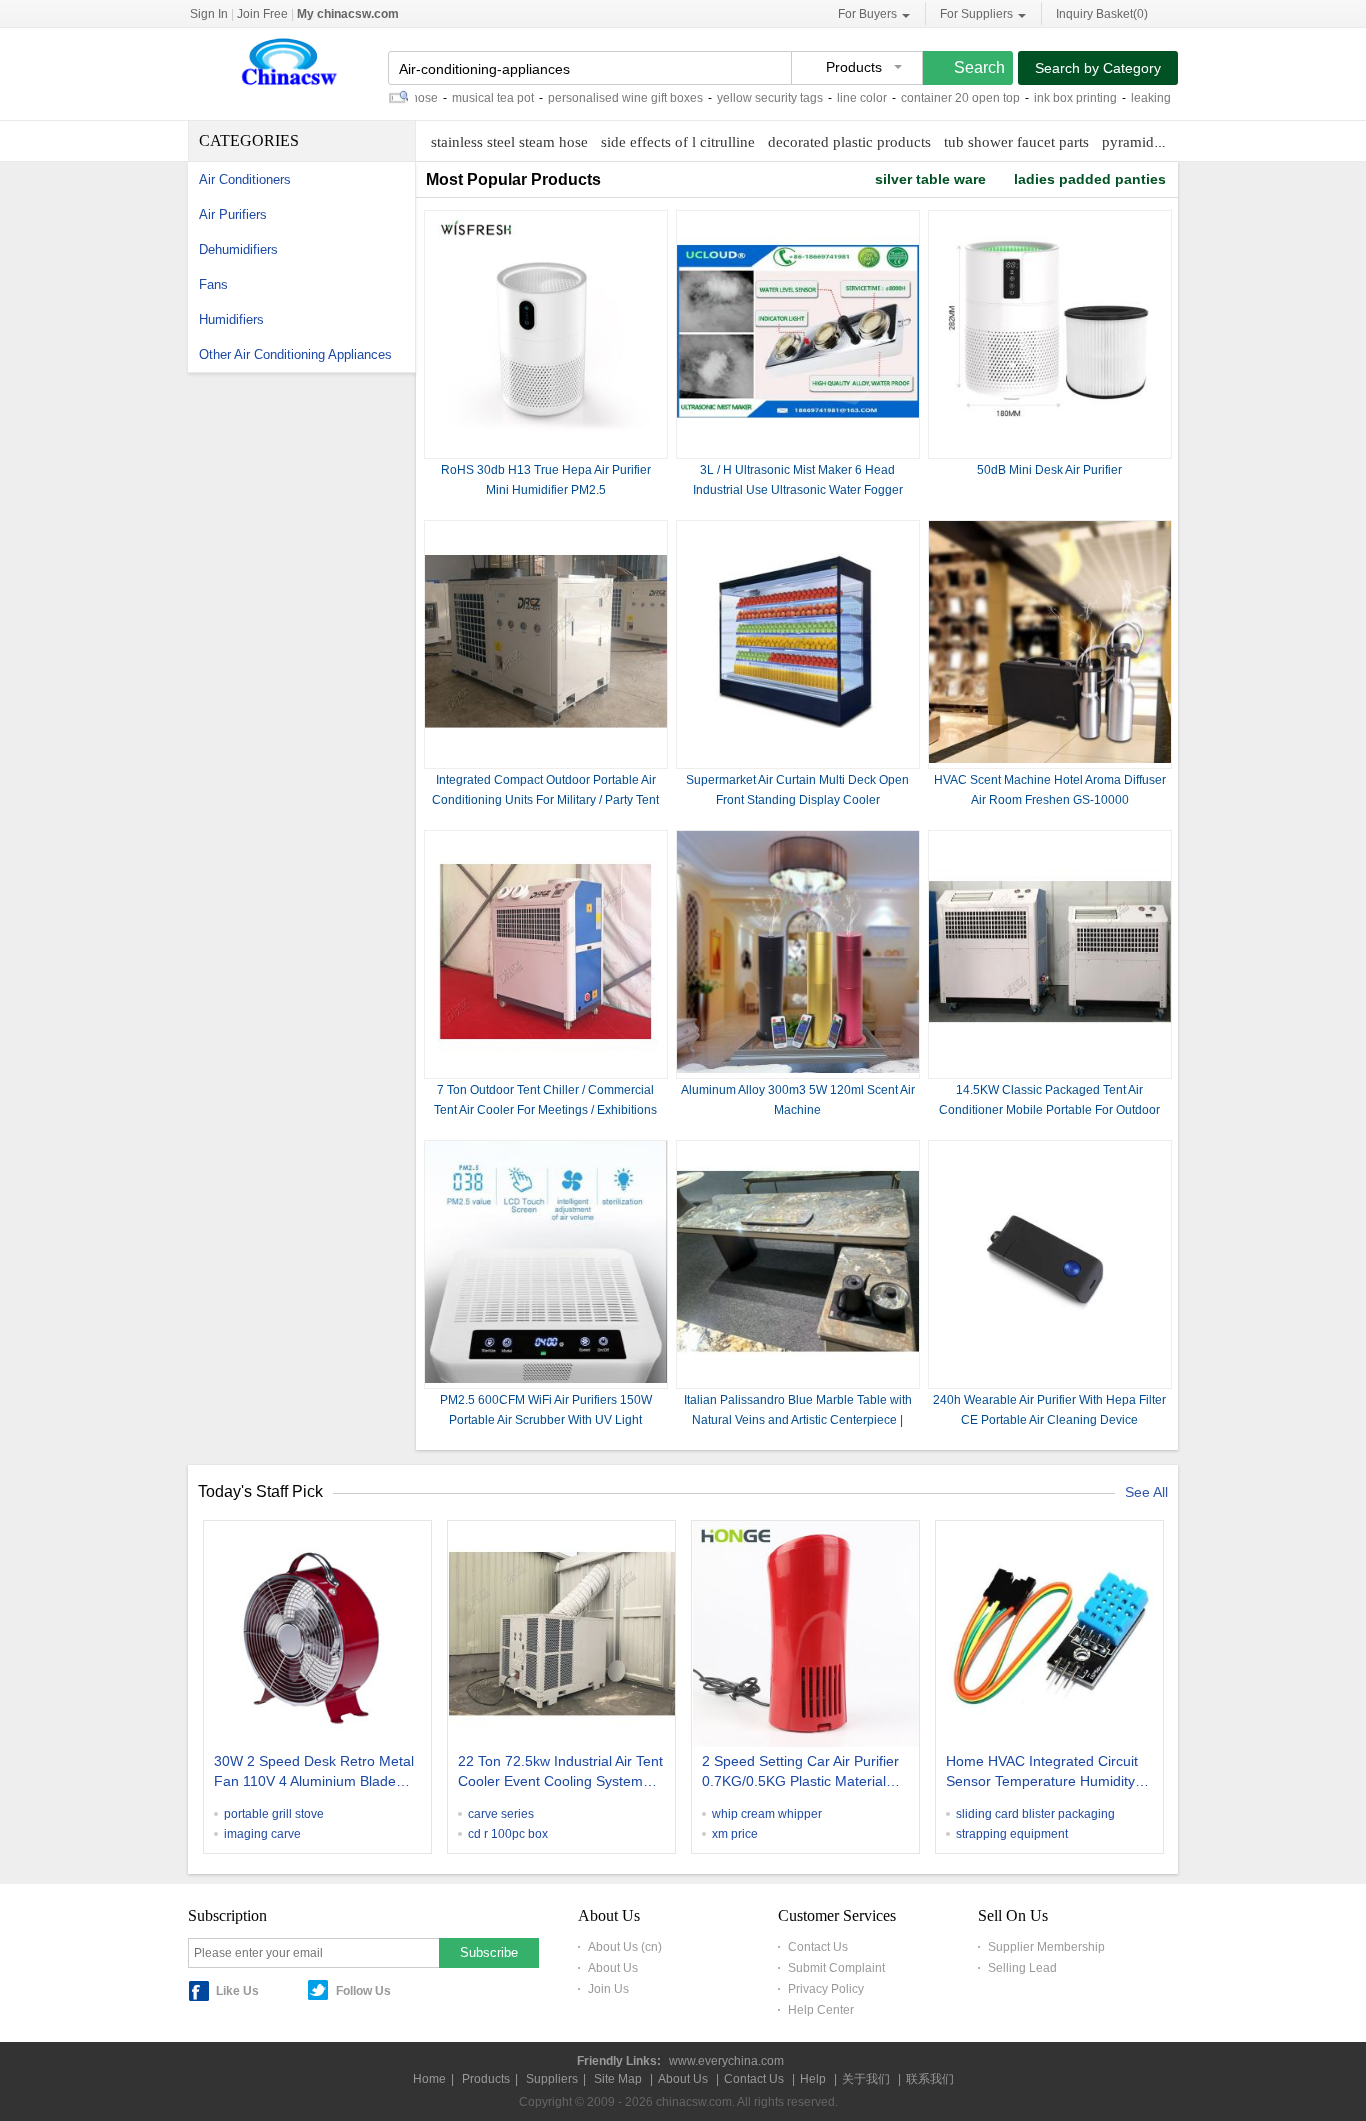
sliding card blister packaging (1035, 1814)
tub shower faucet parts (1016, 142)
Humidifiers (231, 319)
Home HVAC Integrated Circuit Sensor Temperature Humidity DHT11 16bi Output (1042, 1773)
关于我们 (866, 2079)
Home (429, 2079)
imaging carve (262, 1834)
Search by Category (1098, 68)
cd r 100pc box (508, 1834)
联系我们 (930, 2079)
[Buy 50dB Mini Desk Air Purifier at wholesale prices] (1050, 449)
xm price (735, 1834)
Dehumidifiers (238, 249)
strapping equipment (1012, 1834)
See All (1146, 1492)
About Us (613, 1968)
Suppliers (552, 2079)
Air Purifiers (233, 214)
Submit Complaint (836, 1968)
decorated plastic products (849, 142)
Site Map (618, 2079)
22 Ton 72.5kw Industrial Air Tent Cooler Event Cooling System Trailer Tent (560, 1773)
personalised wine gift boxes (589, 98)
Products (486, 2079)
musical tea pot (457, 98)
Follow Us (363, 1991)
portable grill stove (274, 1814)
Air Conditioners (245, 179)
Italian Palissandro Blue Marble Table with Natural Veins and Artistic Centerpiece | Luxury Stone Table (798, 1420)
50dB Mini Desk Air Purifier (1049, 470)
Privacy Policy (826, 1989)
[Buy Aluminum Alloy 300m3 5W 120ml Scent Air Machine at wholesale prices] (798, 1069)
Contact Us (818, 1947)
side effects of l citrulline (678, 142)
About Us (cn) (625, 1947)
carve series (501, 1814)
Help (813, 2079)
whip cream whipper (767, 1814)
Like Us (237, 1991)
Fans (213, 284)
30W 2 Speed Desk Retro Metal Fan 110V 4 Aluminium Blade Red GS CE (314, 1773)
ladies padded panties (1090, 179)
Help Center (821, 2010)
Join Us (608, 1989)
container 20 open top (924, 98)
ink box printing (1039, 98)
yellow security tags (734, 98)
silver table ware (930, 179)
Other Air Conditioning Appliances (295, 354)
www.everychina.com (726, 2061)
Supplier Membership (1046, 1947)
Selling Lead (1022, 1968)
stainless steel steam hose (509, 142)
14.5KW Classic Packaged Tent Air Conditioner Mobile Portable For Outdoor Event (1049, 1110)
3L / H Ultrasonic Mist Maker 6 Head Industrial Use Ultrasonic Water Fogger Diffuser (798, 490)
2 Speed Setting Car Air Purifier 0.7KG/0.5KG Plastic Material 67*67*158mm (800, 1773)
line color (826, 98)
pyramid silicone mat (1167, 142)
